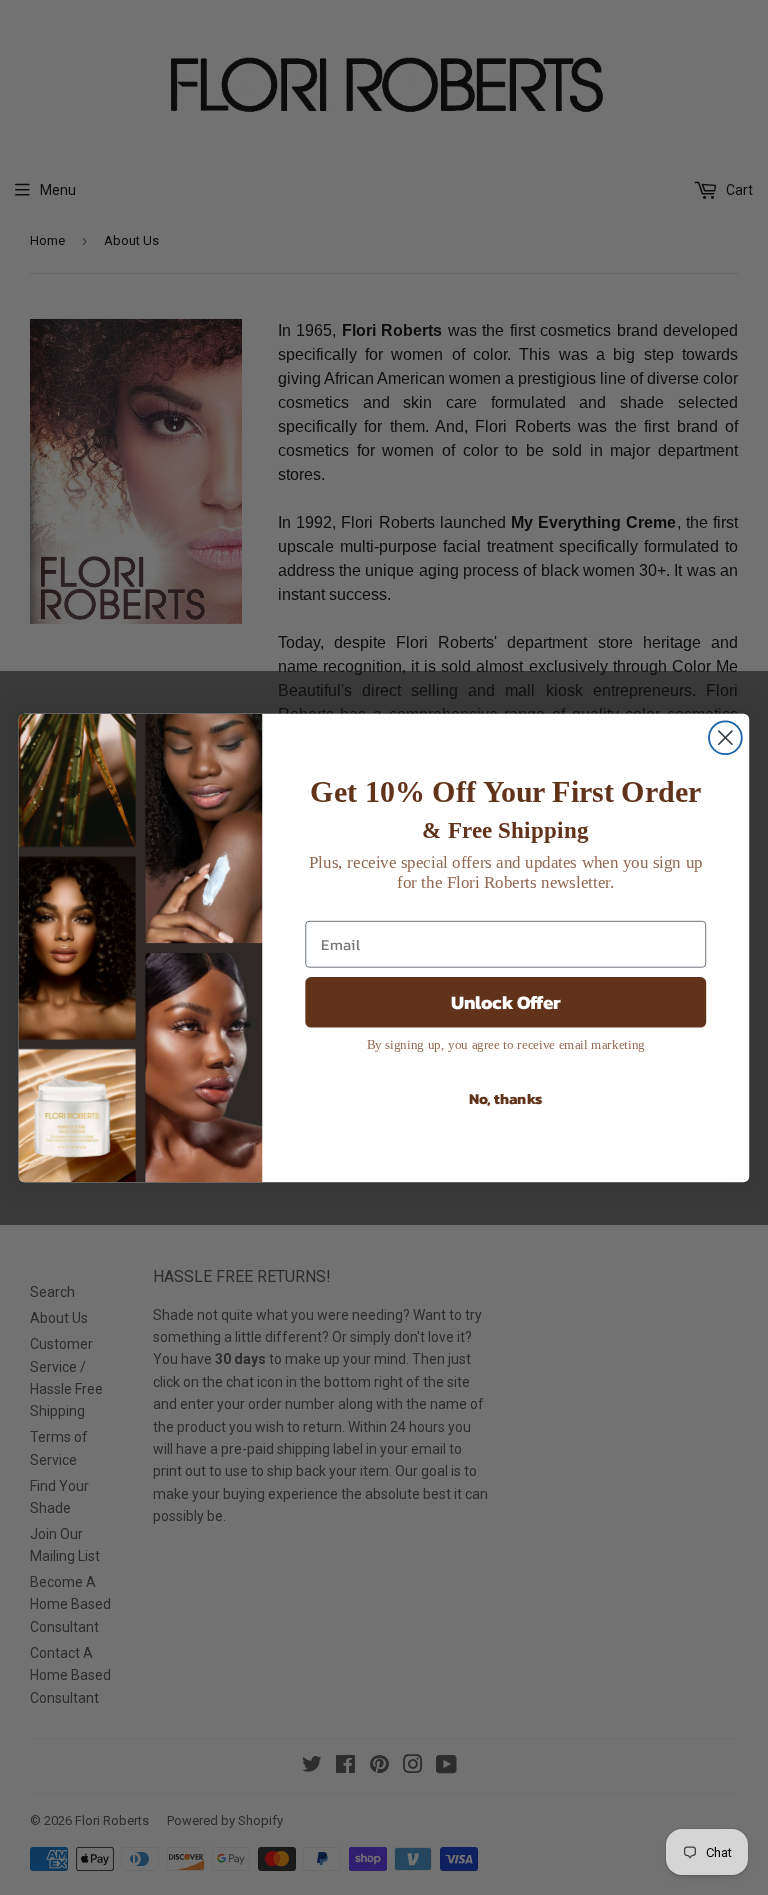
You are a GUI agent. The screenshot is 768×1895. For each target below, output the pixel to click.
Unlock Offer (506, 1001)
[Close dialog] (725, 737)
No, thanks (506, 1098)
